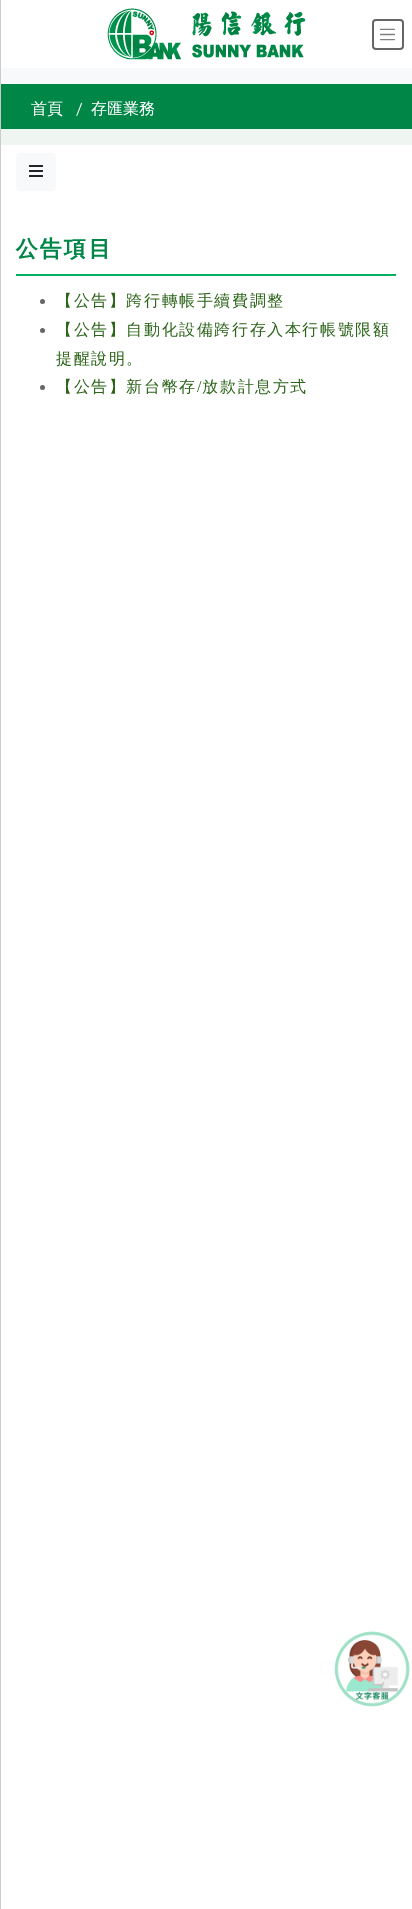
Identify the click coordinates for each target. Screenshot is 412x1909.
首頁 (47, 109)
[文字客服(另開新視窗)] (372, 1667)
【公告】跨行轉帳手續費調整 (170, 300)
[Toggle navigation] (388, 34)
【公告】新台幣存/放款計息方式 (182, 386)
